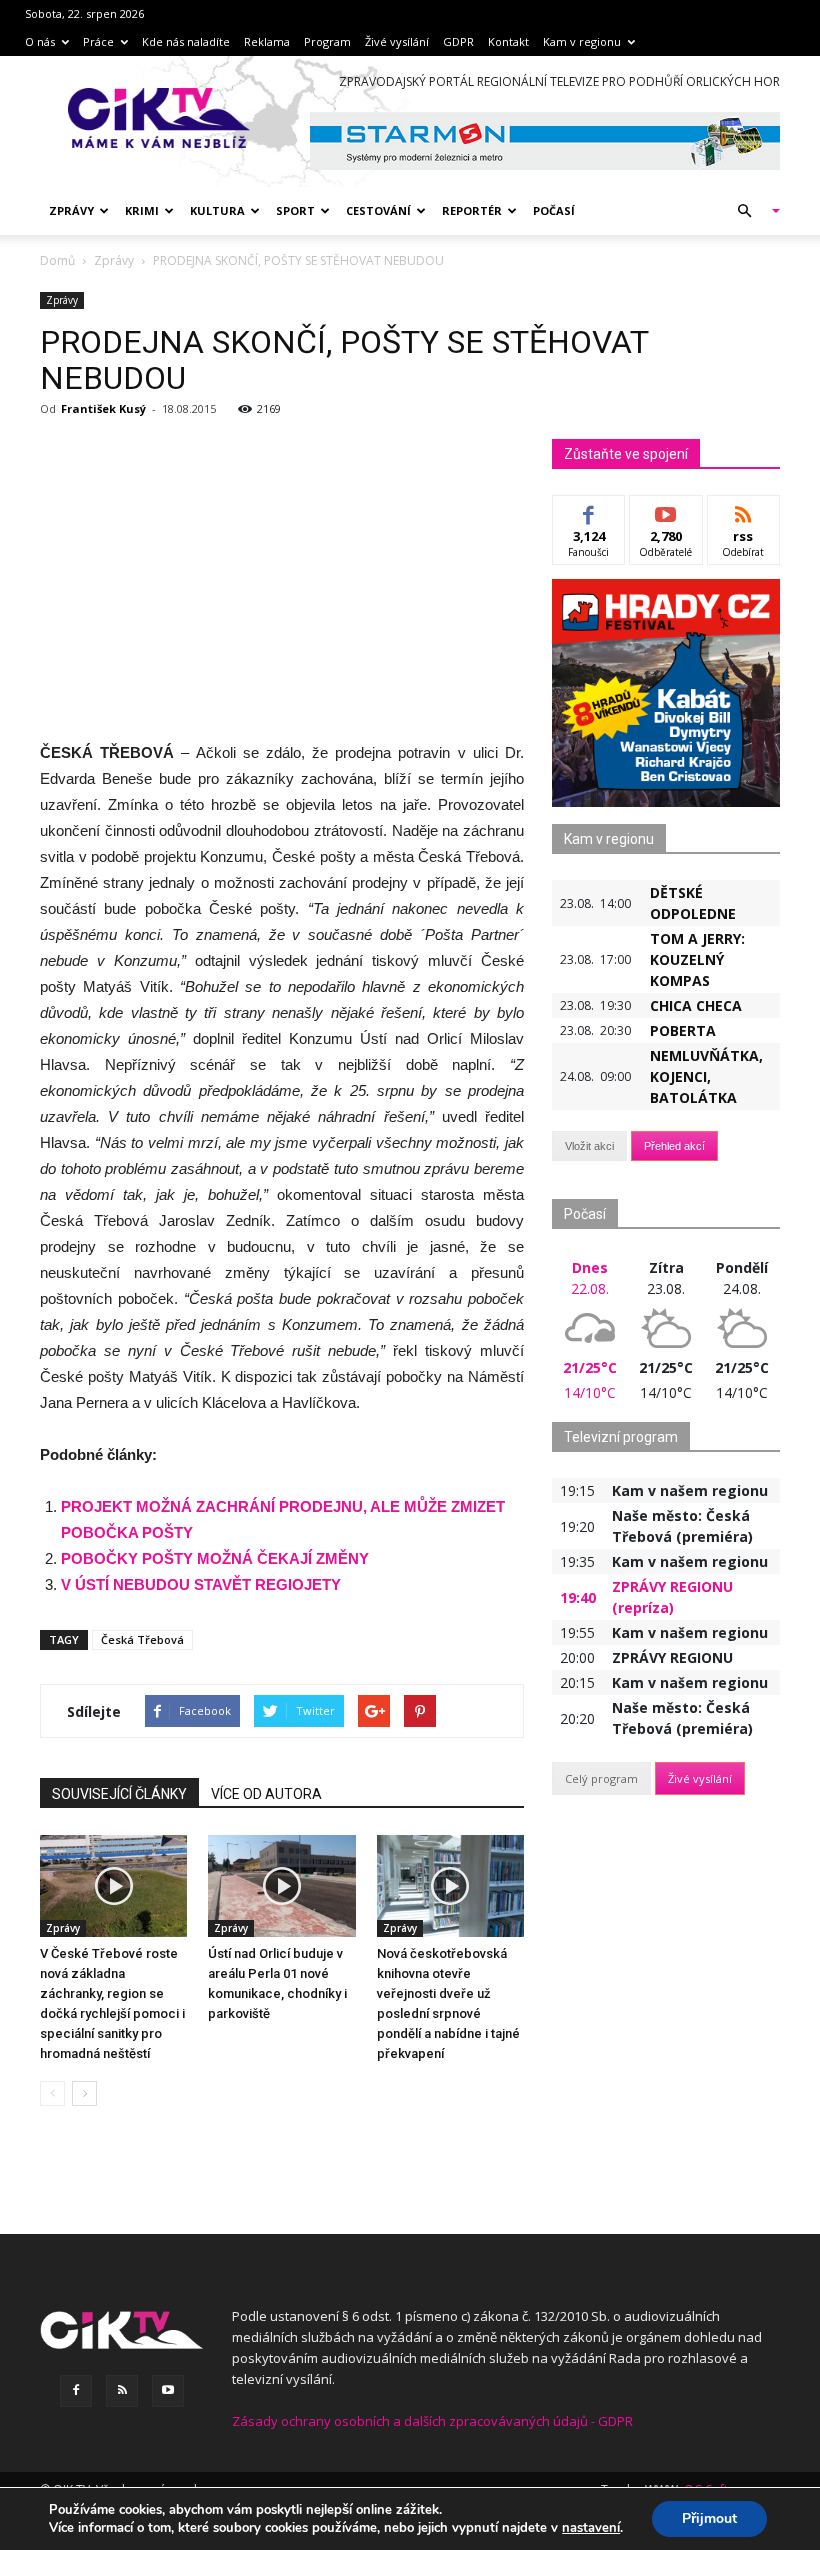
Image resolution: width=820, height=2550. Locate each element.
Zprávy (71, 210)
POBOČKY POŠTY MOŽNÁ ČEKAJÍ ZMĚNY (215, 1558)
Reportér (472, 210)
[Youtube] (168, 2391)
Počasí (554, 210)
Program (327, 41)
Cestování (378, 210)
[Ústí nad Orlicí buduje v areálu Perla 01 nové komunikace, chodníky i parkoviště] (281, 1885)
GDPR (458, 41)
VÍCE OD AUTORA (266, 1794)
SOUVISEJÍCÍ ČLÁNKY (119, 1794)
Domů (57, 260)
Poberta (683, 1030)
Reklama (267, 41)
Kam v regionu (582, 41)
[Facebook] (76, 2391)
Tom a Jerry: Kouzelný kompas (697, 959)
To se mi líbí (589, 518)
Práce (98, 41)
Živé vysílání (397, 41)
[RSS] (122, 2391)
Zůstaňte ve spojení (626, 454)
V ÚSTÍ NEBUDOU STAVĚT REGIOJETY (201, 1584)
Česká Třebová (142, 1639)
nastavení (591, 2528)
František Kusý (103, 408)
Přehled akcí (674, 1146)
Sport (295, 210)
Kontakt (508, 41)
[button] (750, 211)
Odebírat (666, 510)
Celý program (601, 1778)
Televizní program (621, 1437)
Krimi (142, 210)
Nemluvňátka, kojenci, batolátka (706, 1076)
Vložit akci (589, 1146)
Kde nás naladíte (186, 41)
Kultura (217, 210)
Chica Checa (696, 1005)
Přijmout (709, 2518)
